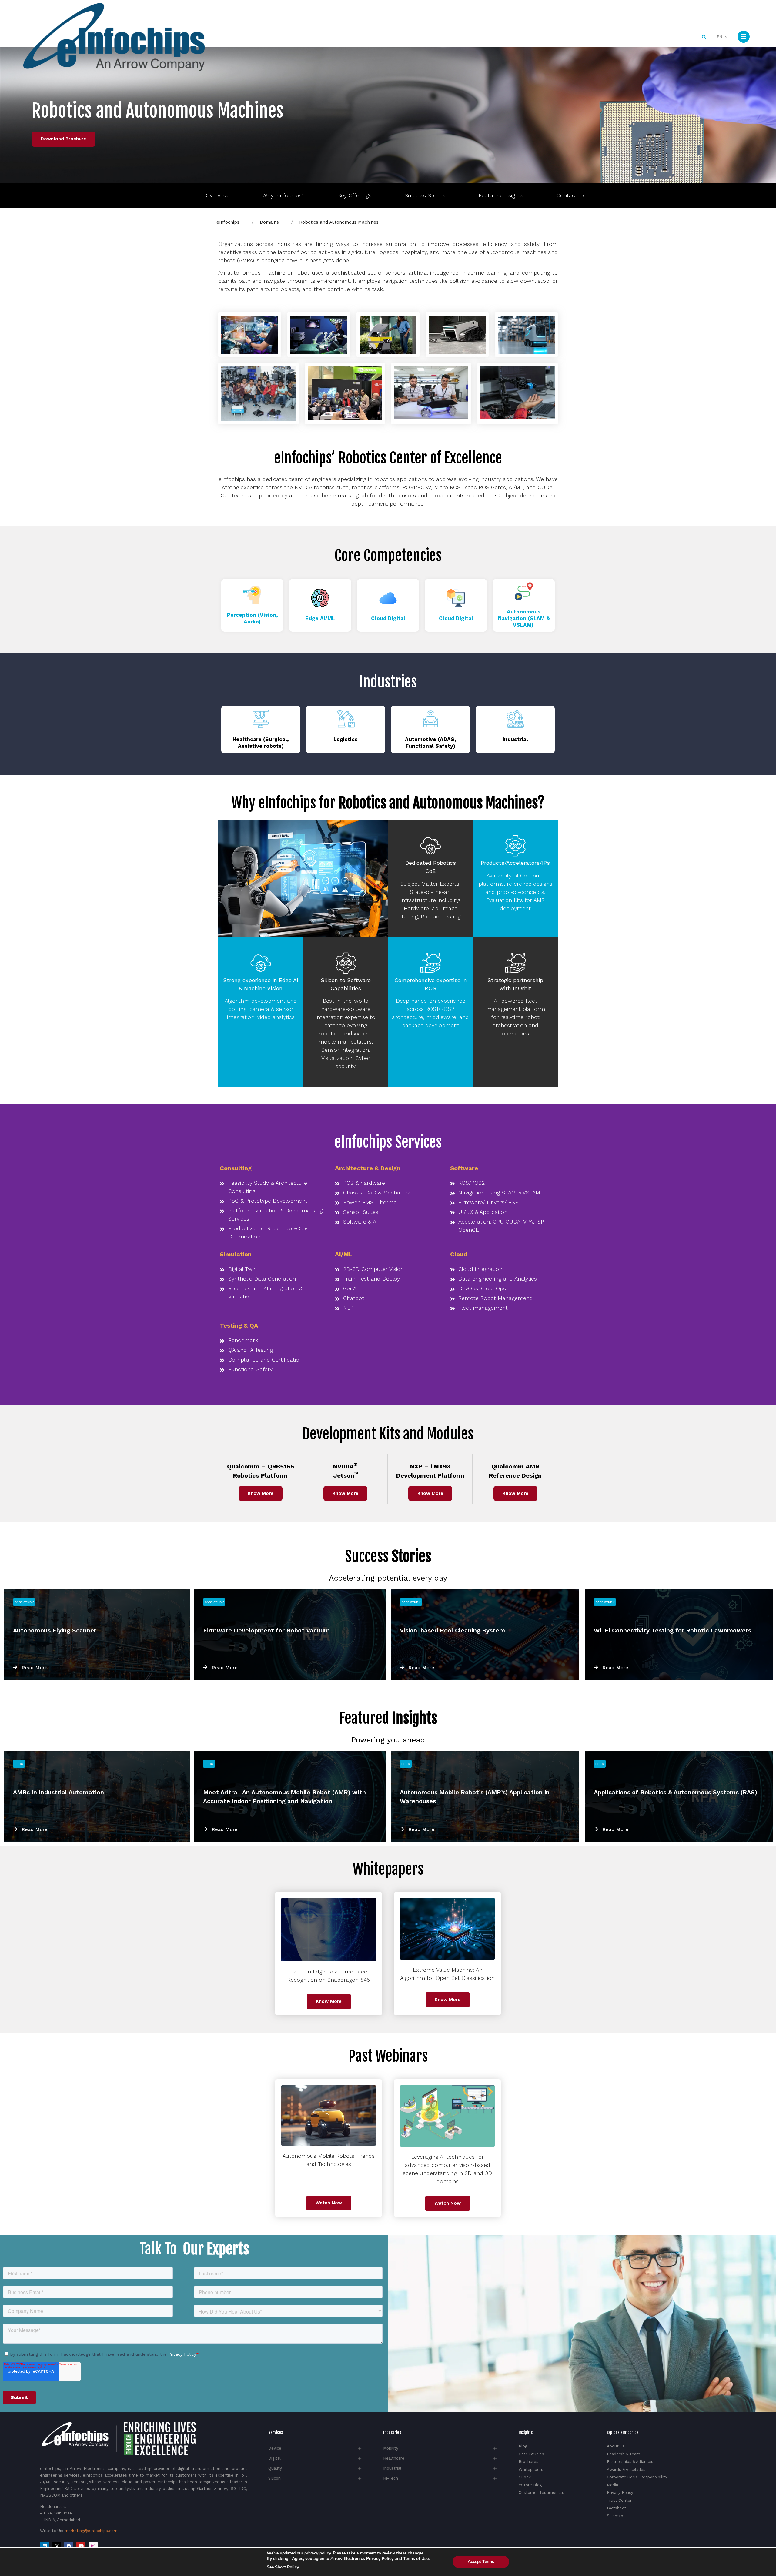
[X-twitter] (57, 2546)
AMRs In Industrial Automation (59, 1792)
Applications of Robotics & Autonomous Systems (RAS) (676, 1792)
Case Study (24, 1602)
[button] (704, 37)
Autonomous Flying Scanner (55, 1630)
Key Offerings (355, 195)
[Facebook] (69, 2546)
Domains (269, 222)
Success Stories (425, 195)
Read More (35, 1667)
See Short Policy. (283, 2567)
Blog (19, 1764)
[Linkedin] (45, 2546)
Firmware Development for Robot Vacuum (266, 1630)
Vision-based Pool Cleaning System (452, 1630)
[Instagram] (93, 2546)
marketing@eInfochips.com (91, 2531)
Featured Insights (501, 195)
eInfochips (228, 222)
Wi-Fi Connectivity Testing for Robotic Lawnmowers (672, 1630)
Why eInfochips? (283, 195)
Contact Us (571, 195)
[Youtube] (81, 2546)
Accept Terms (481, 2562)
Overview (217, 195)
